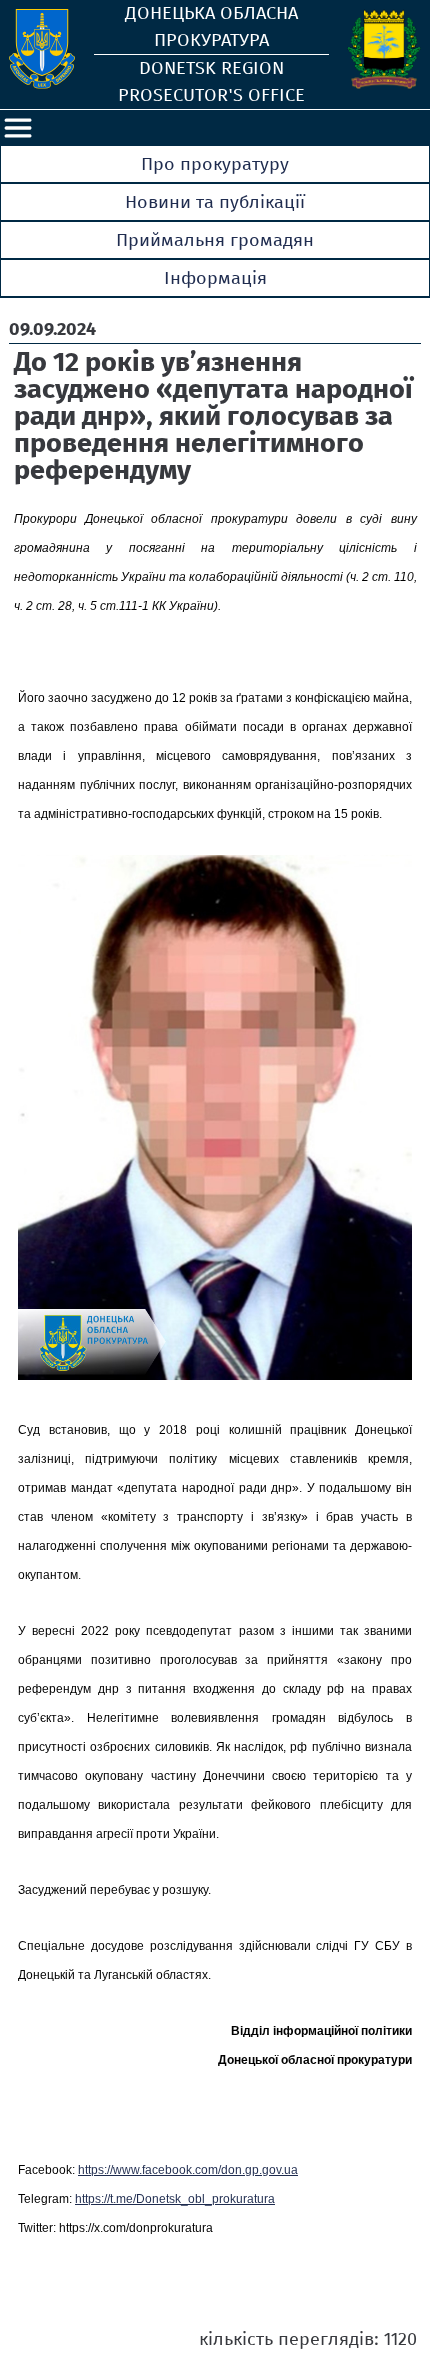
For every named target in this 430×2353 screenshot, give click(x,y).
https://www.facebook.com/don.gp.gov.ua (188, 2170)
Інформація (215, 278)
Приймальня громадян (215, 240)
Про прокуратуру (215, 164)
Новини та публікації (215, 202)
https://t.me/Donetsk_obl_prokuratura (175, 2199)
